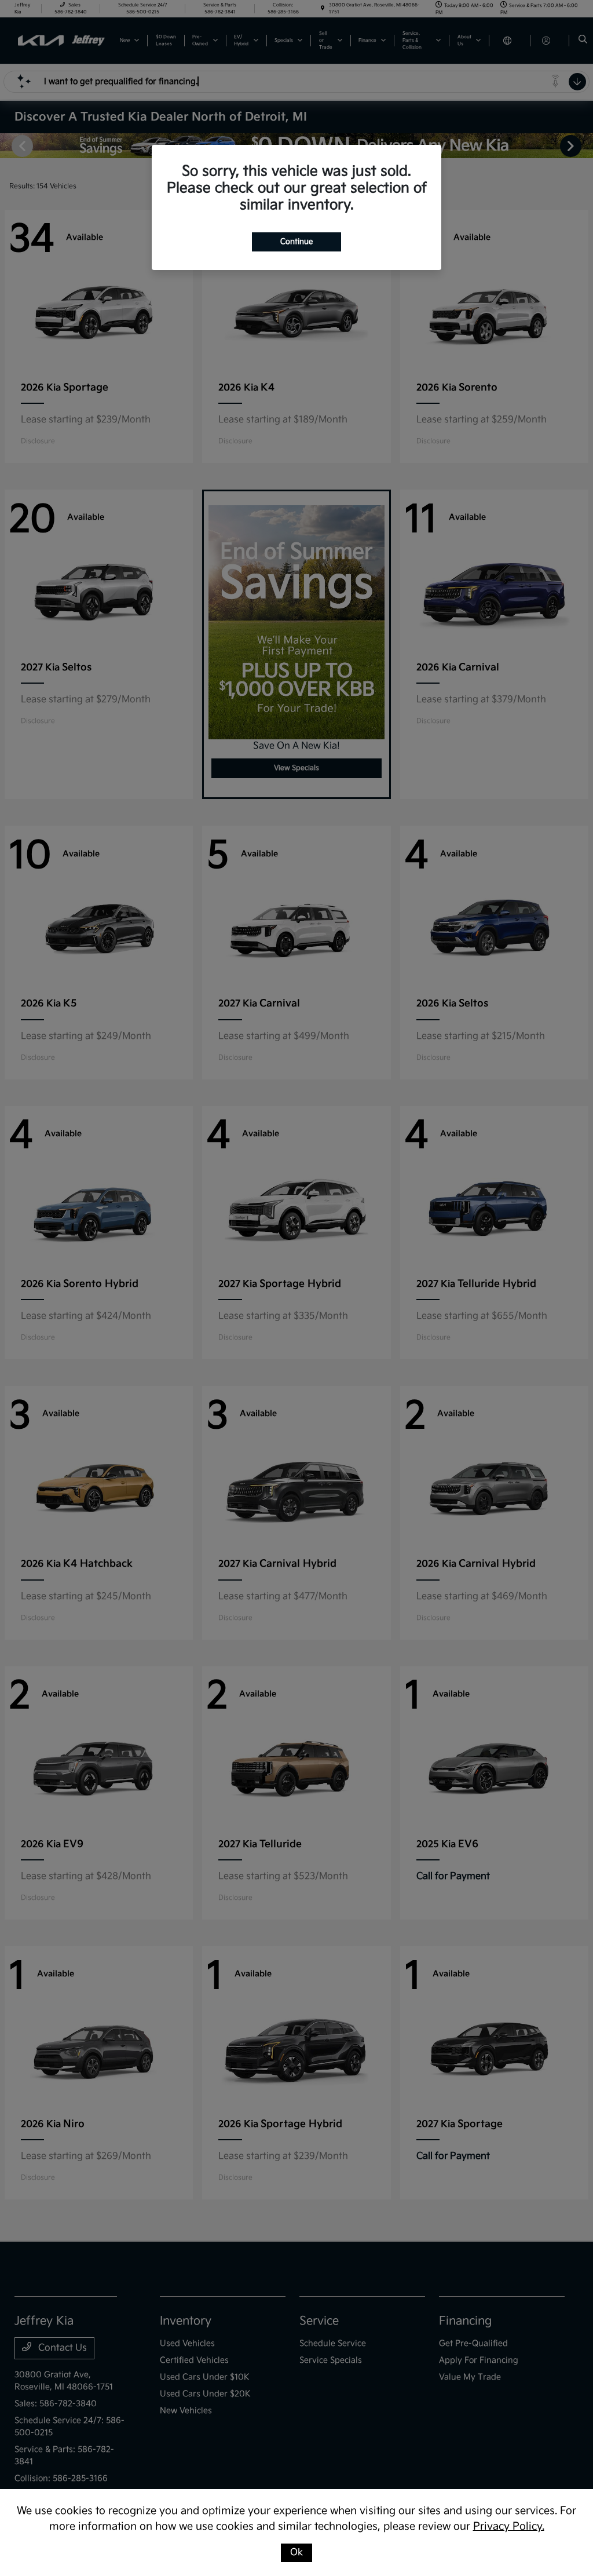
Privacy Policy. (509, 2526)
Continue (296, 242)
